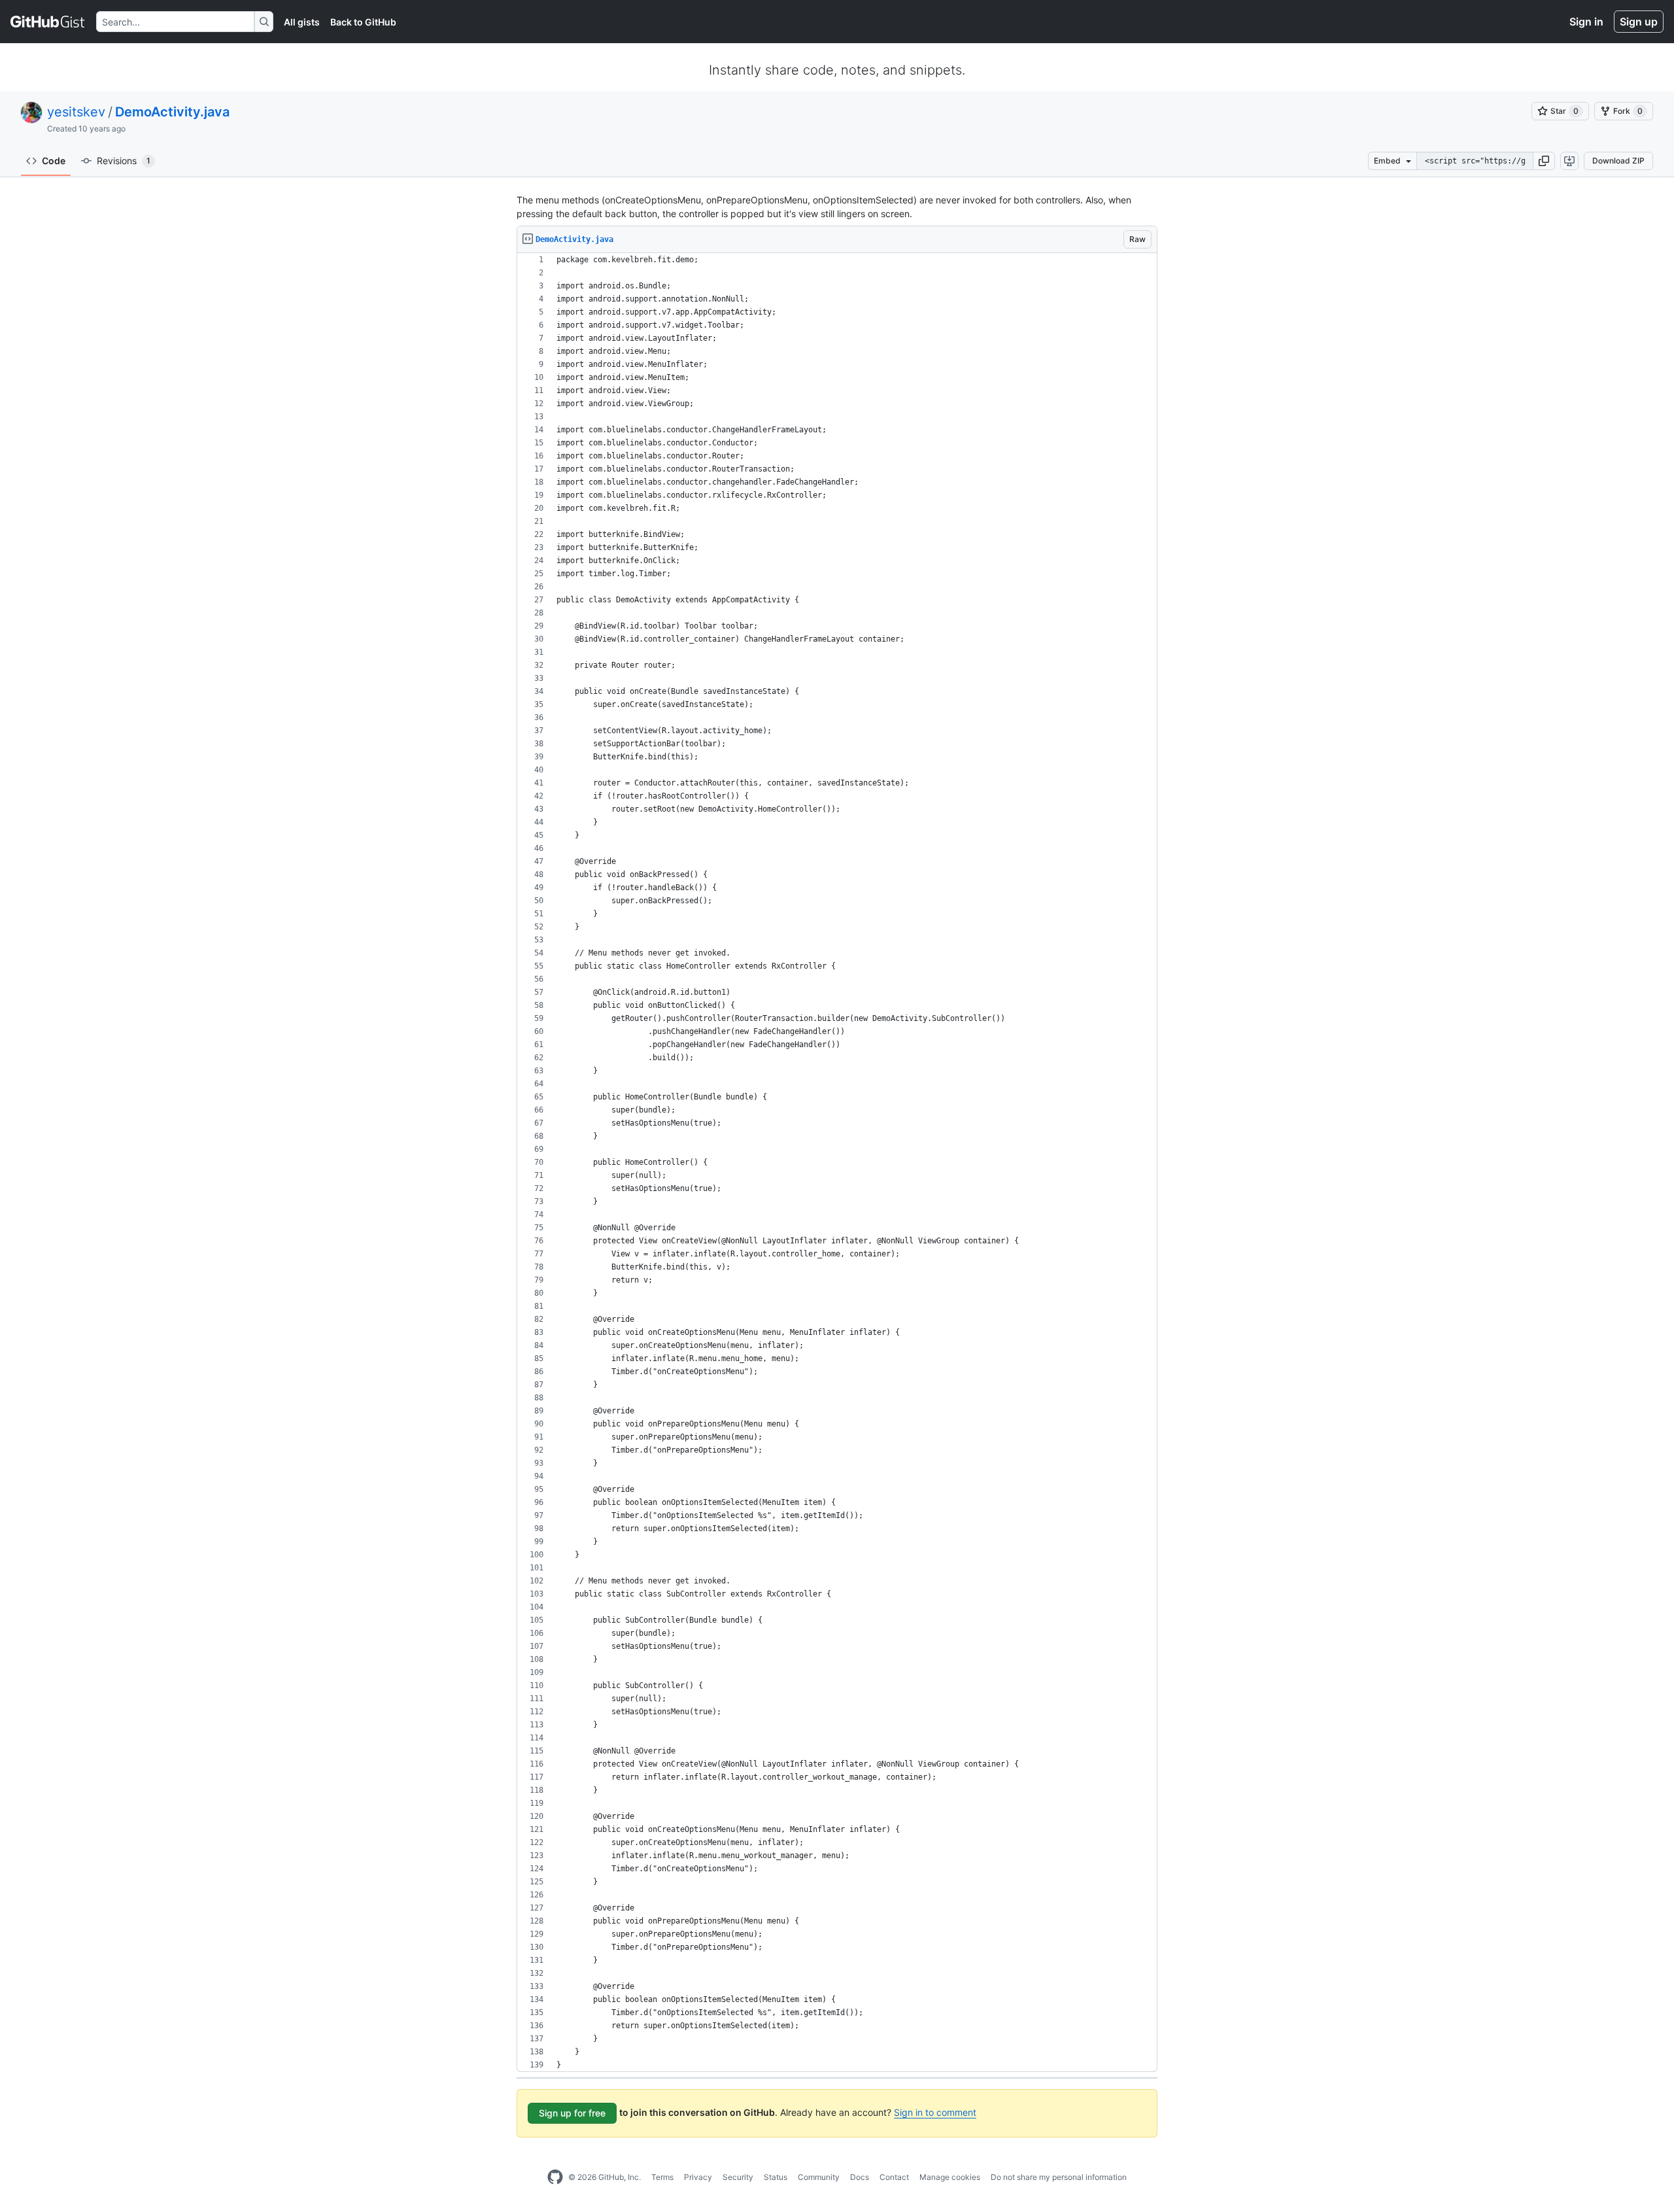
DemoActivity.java (172, 112)
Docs (860, 2177)
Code (54, 161)
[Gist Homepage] (48, 22)
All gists (302, 22)
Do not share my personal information (1059, 2177)
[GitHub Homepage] (555, 2177)
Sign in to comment (935, 2112)
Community (819, 2177)
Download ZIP (1618, 161)
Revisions (124, 161)
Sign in (1586, 22)
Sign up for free (572, 2113)
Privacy (698, 2177)
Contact (894, 2177)
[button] (1544, 161)
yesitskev (76, 112)
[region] (837, 1163)
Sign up (1639, 22)
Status (776, 2177)
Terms (662, 2177)
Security (738, 2177)
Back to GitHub (363, 22)
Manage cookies (950, 2177)
